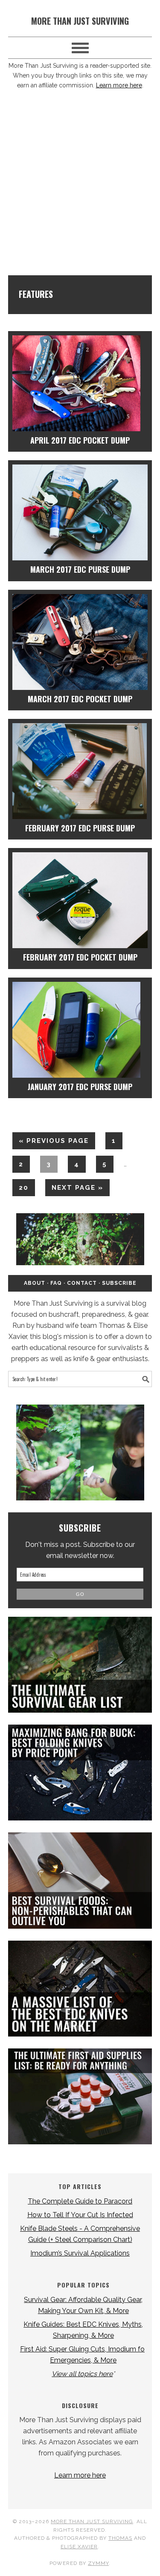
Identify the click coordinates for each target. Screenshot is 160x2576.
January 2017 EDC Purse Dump (80, 1087)
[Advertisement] (80, 187)
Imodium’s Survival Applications (80, 2253)
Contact (82, 1283)
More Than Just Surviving (80, 21)
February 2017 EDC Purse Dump (80, 828)
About (35, 1283)
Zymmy (98, 2563)
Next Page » (74, 1190)
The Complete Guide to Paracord (80, 2201)
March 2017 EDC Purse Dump (80, 569)
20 (20, 1187)
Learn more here (119, 85)
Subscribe (119, 1283)
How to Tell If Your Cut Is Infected (80, 2215)
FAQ (56, 1283)
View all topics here (82, 2374)
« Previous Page (51, 1143)
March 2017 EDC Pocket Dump (80, 699)
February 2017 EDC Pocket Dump (80, 957)
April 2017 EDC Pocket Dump (80, 440)
